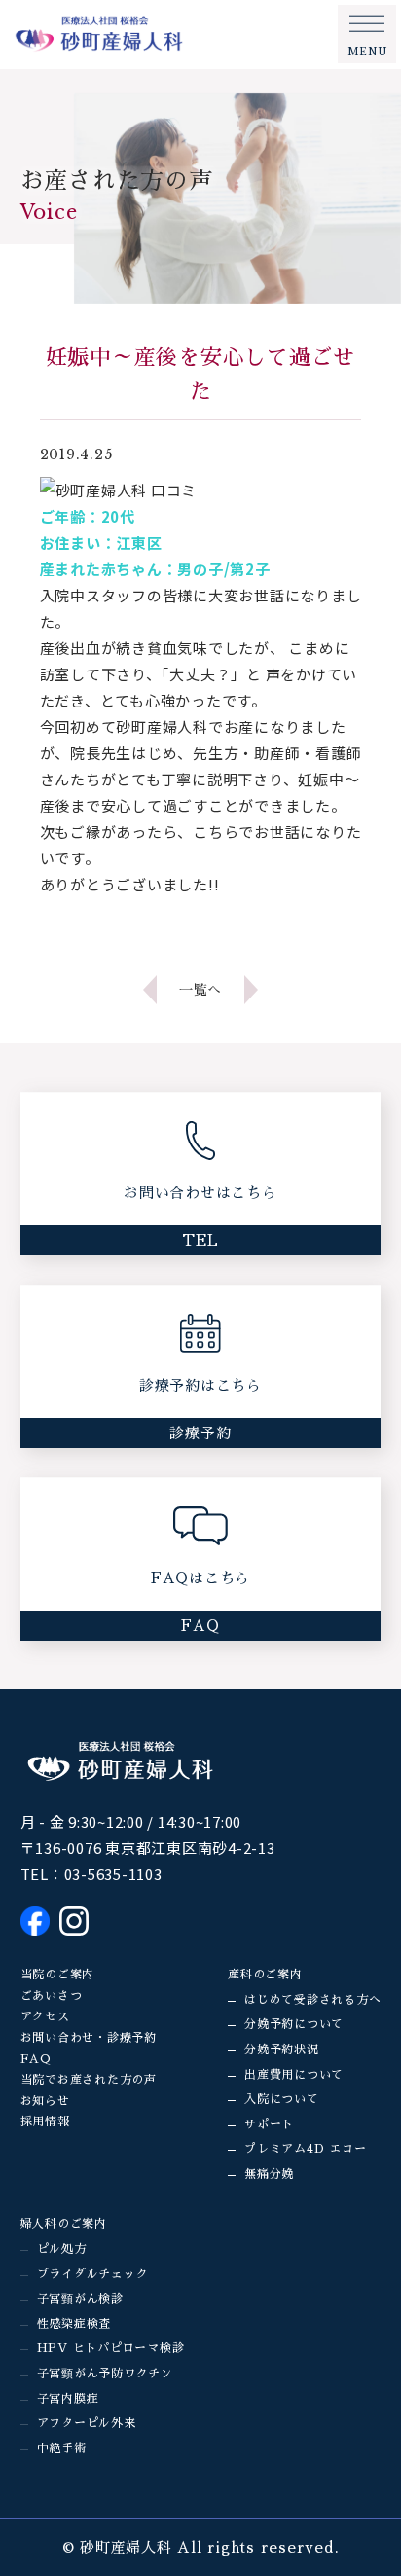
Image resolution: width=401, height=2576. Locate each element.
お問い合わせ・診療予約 (89, 2038)
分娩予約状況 (282, 2050)
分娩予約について (294, 2024)
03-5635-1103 (113, 1874)
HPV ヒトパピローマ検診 (111, 2348)
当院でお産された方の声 (89, 2080)
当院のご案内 (58, 1975)
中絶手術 (62, 2449)
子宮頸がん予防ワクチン (105, 2374)
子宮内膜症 (68, 2399)
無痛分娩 (269, 2174)
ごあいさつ (52, 1996)
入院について (282, 2099)
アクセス (45, 2016)
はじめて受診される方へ (312, 2000)
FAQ (36, 2059)
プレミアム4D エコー (305, 2149)
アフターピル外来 (87, 2423)
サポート (269, 2124)
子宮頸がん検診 (80, 2299)
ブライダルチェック (93, 2274)
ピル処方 (62, 2249)
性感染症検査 (74, 2324)
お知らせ (45, 2101)
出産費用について (294, 2075)
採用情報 (45, 2122)
